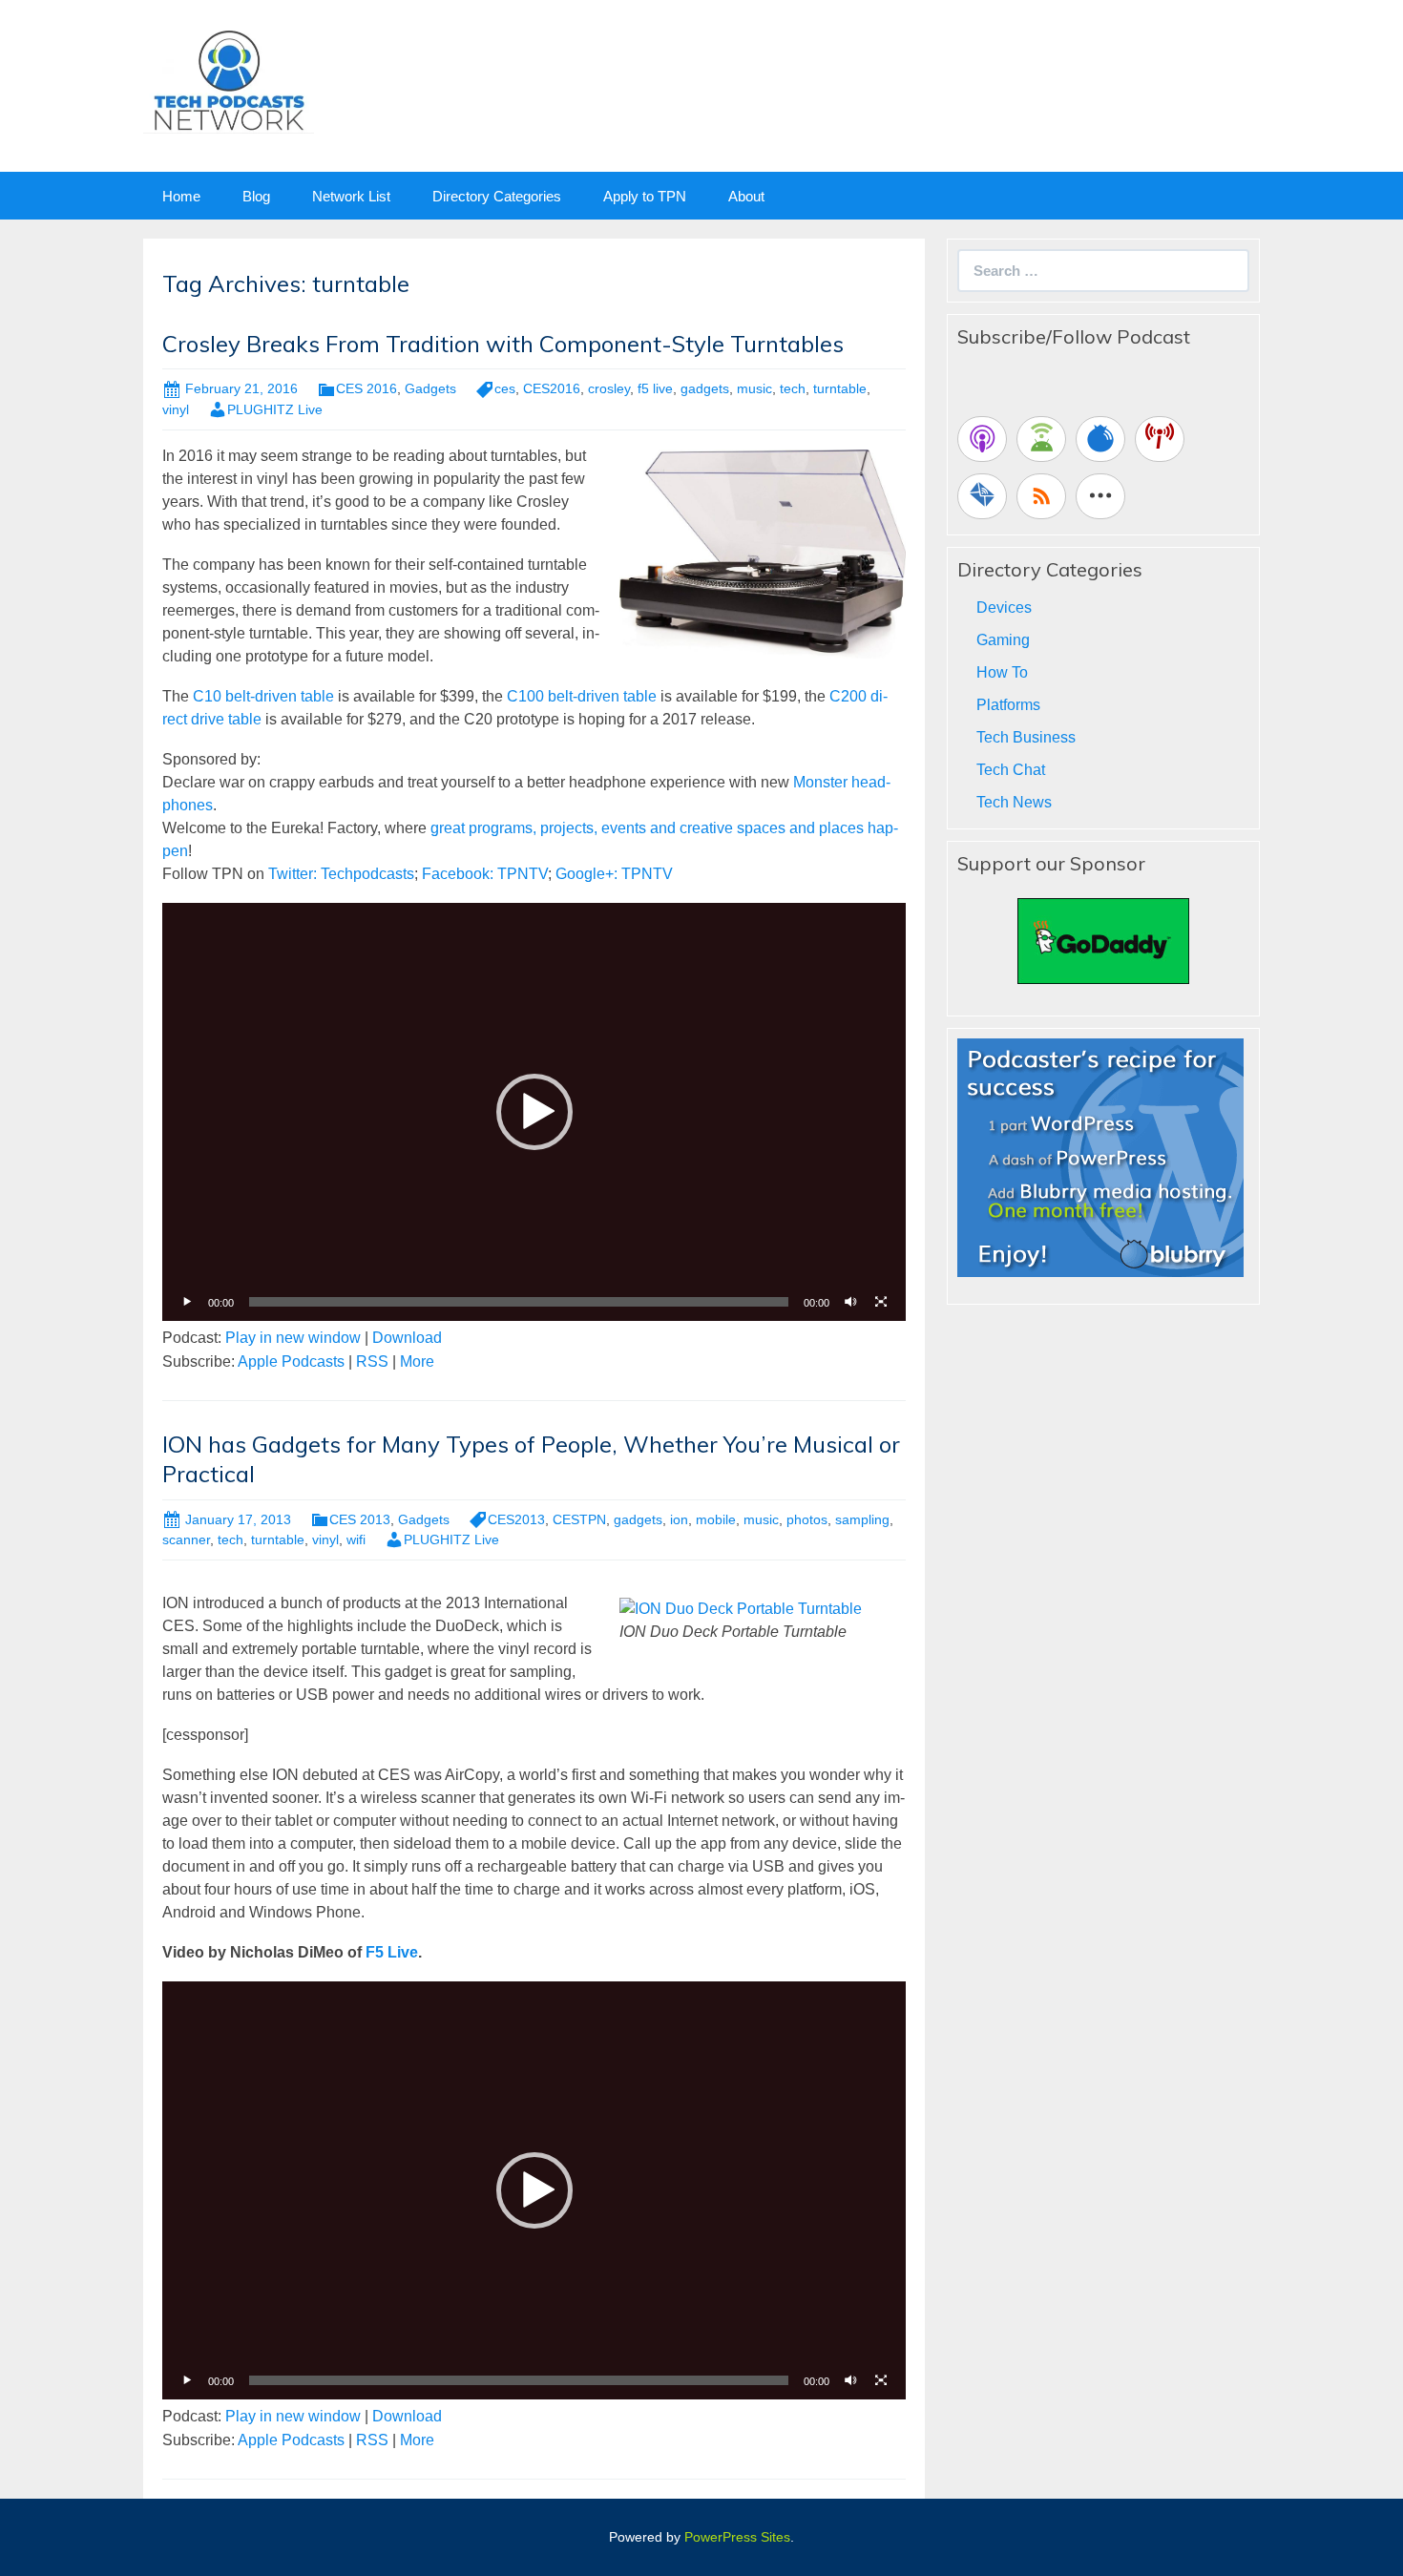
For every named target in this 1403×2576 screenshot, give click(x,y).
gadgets (705, 388)
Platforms (1008, 705)
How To (1002, 672)
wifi (356, 1539)
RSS (372, 1361)
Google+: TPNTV (614, 874)
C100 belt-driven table (582, 696)
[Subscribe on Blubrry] (1100, 439)
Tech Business (1026, 737)
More (417, 1361)
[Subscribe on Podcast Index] (1160, 439)
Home (181, 196)
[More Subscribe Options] (1100, 496)
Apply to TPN (645, 196)
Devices (1004, 607)
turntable (840, 388)
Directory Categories (497, 196)
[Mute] (850, 1302)
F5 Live (392, 1952)
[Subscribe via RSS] (1041, 496)
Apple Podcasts (291, 1361)
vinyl (176, 409)
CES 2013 (360, 1519)
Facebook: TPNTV (485, 874)
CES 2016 (366, 388)
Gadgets (430, 388)
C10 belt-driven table (263, 696)
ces (505, 388)
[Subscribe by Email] (982, 496)
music (754, 388)
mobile (716, 1519)
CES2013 (516, 1519)
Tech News (1014, 802)
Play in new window (293, 1338)
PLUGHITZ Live (275, 409)
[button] (534, 1112)
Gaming (1003, 640)
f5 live (655, 388)
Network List (351, 196)
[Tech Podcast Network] (229, 80)
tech (793, 388)
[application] (534, 1112)
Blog (256, 196)
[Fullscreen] (881, 1302)
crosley (609, 388)
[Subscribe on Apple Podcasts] (982, 439)
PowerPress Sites (737, 2537)
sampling (862, 1519)
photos (807, 1519)
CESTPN (579, 1519)
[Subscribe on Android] (1041, 439)
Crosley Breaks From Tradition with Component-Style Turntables (503, 344)
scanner (186, 1539)
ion (679, 1519)
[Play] (187, 1302)
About (746, 196)
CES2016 (552, 388)
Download (407, 1338)
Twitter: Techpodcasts (341, 874)
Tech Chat (1011, 770)
